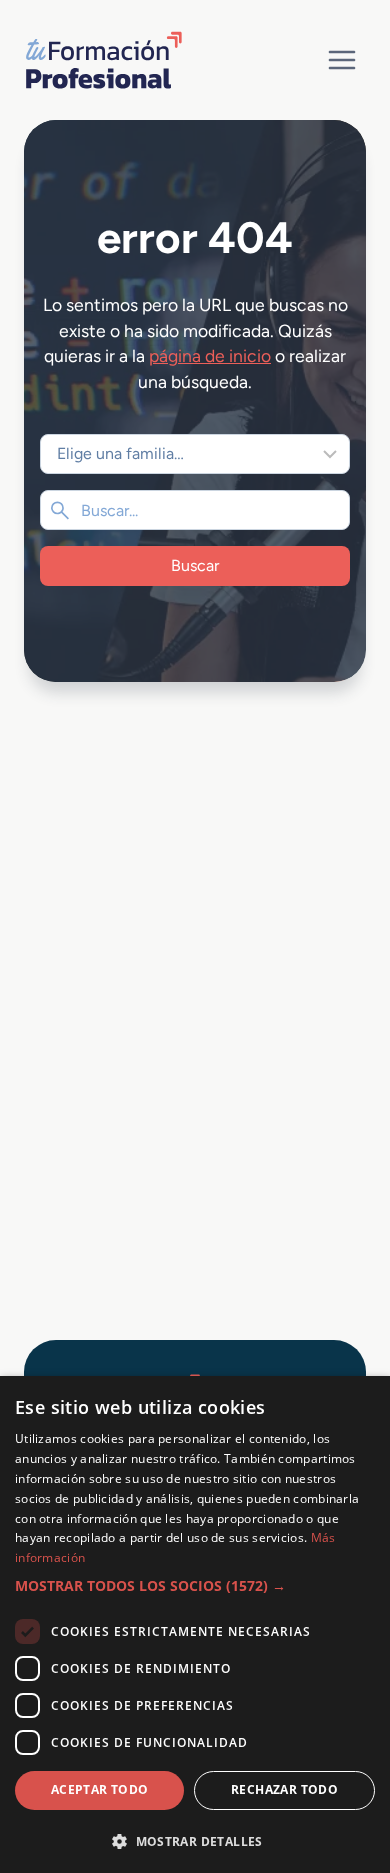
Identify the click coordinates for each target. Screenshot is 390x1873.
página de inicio (210, 355)
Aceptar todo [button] (100, 1789)
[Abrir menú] (341, 59)
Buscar (195, 565)
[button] (195, 1586)
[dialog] (195, 1624)
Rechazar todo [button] (284, 1789)
